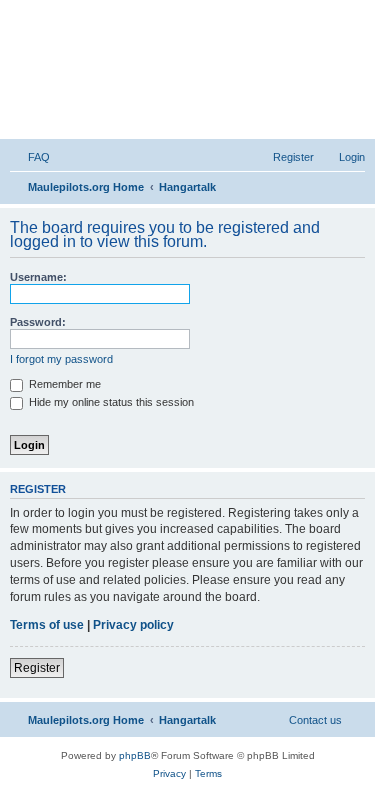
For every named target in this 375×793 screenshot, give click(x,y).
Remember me (63, 384)
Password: (38, 322)
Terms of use (47, 625)
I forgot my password (61, 359)
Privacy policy (133, 625)
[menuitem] (30, 157)
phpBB (135, 755)
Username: (38, 277)
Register (37, 668)
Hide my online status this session (110, 402)
